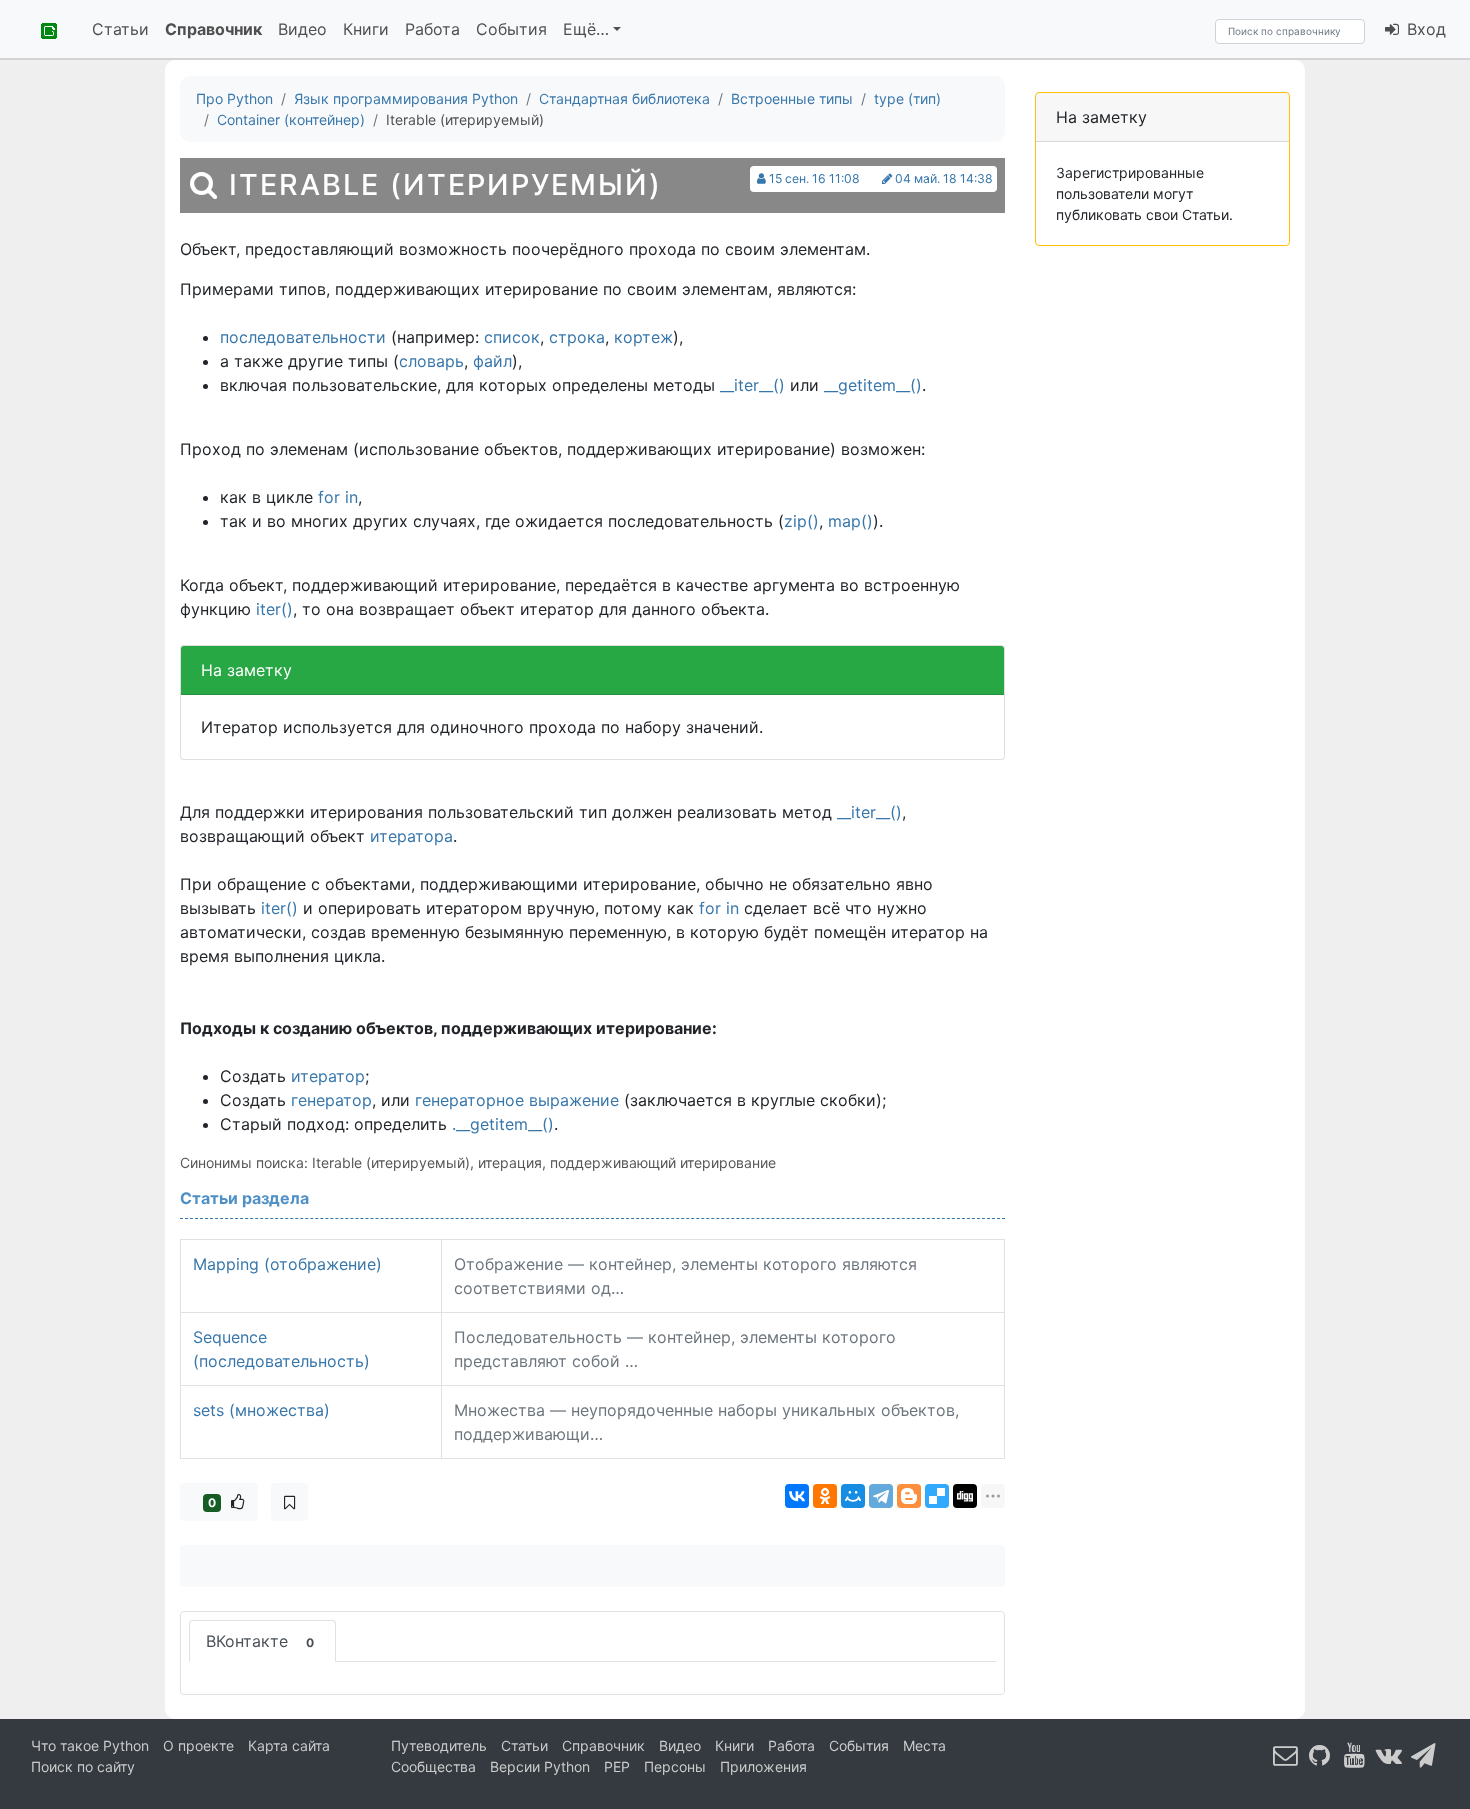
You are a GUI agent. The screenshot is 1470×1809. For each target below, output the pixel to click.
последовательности (303, 337)
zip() (801, 521)
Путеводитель (439, 1745)
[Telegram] (881, 1496)
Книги (366, 29)
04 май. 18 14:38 (944, 178)
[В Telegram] (1424, 1754)
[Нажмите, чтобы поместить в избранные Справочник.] (289, 1502)
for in (338, 497)
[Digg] (965, 1496)
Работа (432, 29)
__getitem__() (873, 385)
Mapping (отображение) (287, 1264)
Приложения (763, 1766)
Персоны (675, 1766)
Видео (302, 29)
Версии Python (540, 1766)
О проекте (198, 1745)
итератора (411, 836)
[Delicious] (937, 1496)
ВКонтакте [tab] (260, 1641)
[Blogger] (909, 1496)
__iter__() (752, 385)
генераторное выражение (517, 1100)
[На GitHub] (1320, 1754)
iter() (274, 609)
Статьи (120, 29)
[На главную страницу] (42, 29)
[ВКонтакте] (797, 1496)
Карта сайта (289, 1745)
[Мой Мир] (853, 1496)
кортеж (643, 337)
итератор (328, 1076)
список (512, 337)
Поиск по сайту (83, 1766)
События (511, 29)
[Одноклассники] (825, 1496)
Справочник (213, 29)
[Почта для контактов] (1286, 1754)
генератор (331, 1100)
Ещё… (586, 29)
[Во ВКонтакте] (1389, 1754)
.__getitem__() (503, 1124)
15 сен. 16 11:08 (814, 178)
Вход (1424, 29)
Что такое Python (90, 1745)
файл (492, 361)
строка (577, 337)
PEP (617, 1766)
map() (850, 521)
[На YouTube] (1355, 1754)
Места (924, 1745)
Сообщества (433, 1766)
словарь (431, 361)
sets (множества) (261, 1410)
